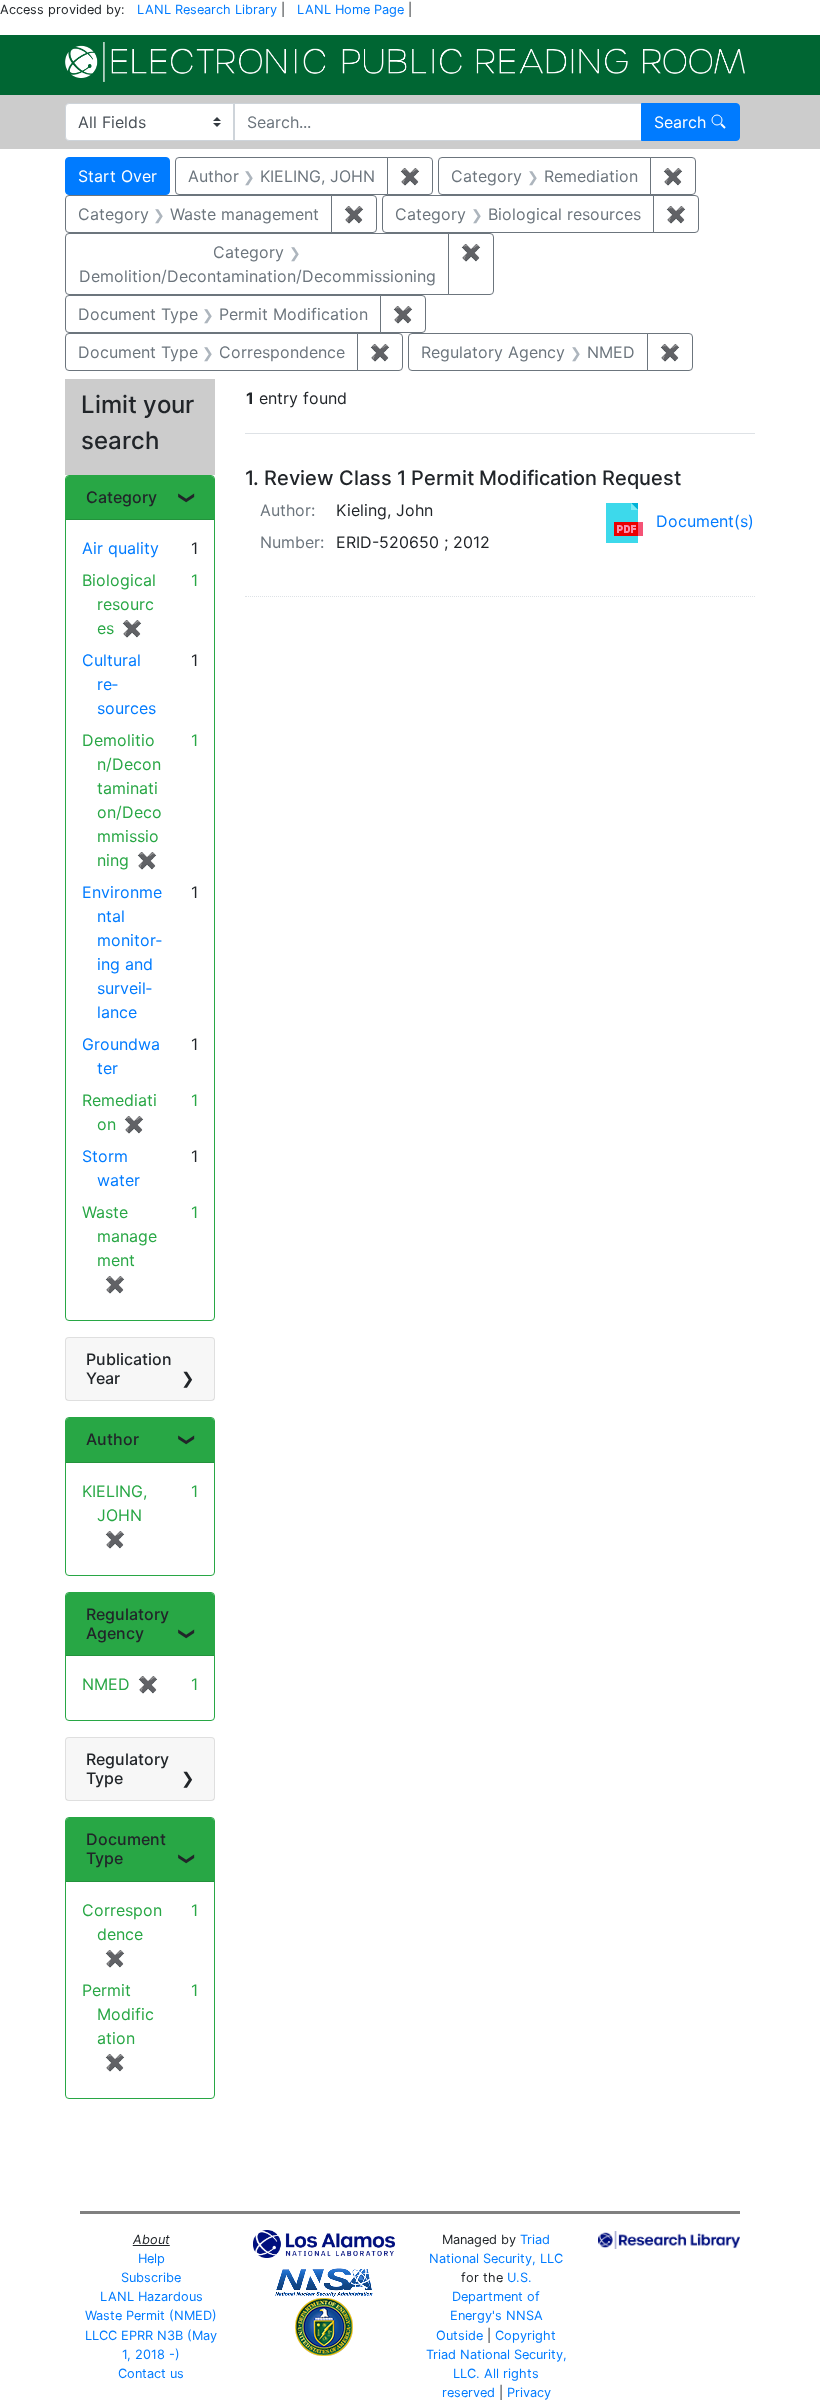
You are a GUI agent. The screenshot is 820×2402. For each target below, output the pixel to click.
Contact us (151, 2373)
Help (151, 2258)
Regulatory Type (127, 1768)
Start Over (117, 176)
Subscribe (151, 2277)
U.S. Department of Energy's (495, 2296)
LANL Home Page (350, 9)
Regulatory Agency (127, 1623)
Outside (459, 2335)
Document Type (126, 1848)
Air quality (120, 548)
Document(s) (705, 521)
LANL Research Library (207, 9)
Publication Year (129, 1368)
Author (112, 1439)
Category (121, 497)
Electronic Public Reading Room (405, 62)
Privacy (529, 2392)
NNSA (524, 2315)
